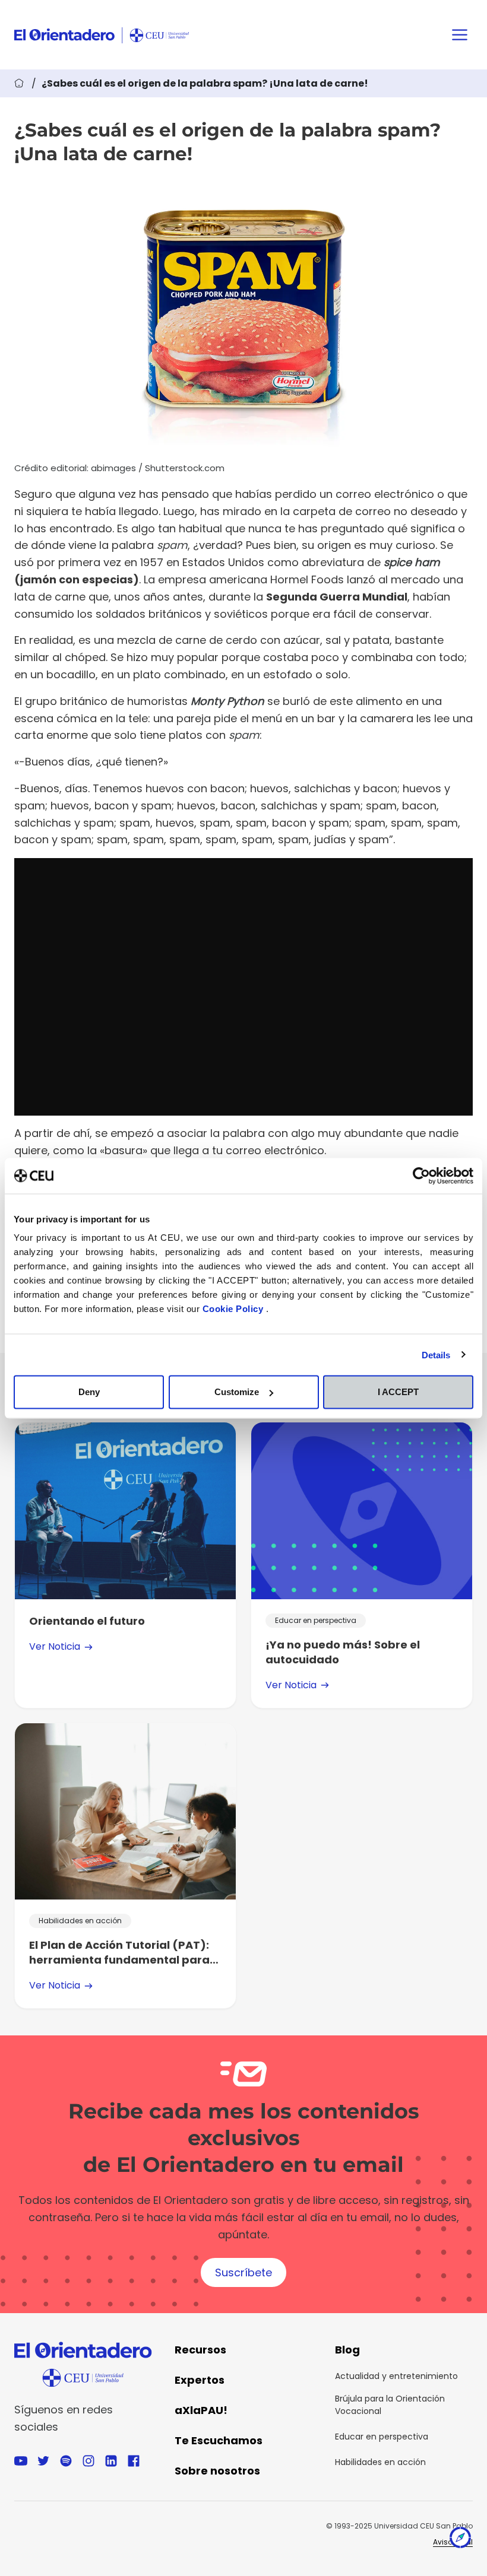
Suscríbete (243, 2272)
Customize (237, 1392)
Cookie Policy (234, 1309)
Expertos (200, 2380)
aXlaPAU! (201, 2410)
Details (436, 1354)
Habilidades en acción (380, 2462)
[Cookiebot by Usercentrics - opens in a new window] (421, 1176)
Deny (89, 1392)
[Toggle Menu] (460, 35)
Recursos (200, 2350)
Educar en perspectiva (382, 2437)
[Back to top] (460, 2540)
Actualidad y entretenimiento (396, 2376)
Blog (347, 2350)
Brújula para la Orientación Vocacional (390, 2405)
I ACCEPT (398, 1392)
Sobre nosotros (217, 2471)
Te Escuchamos (219, 2440)
